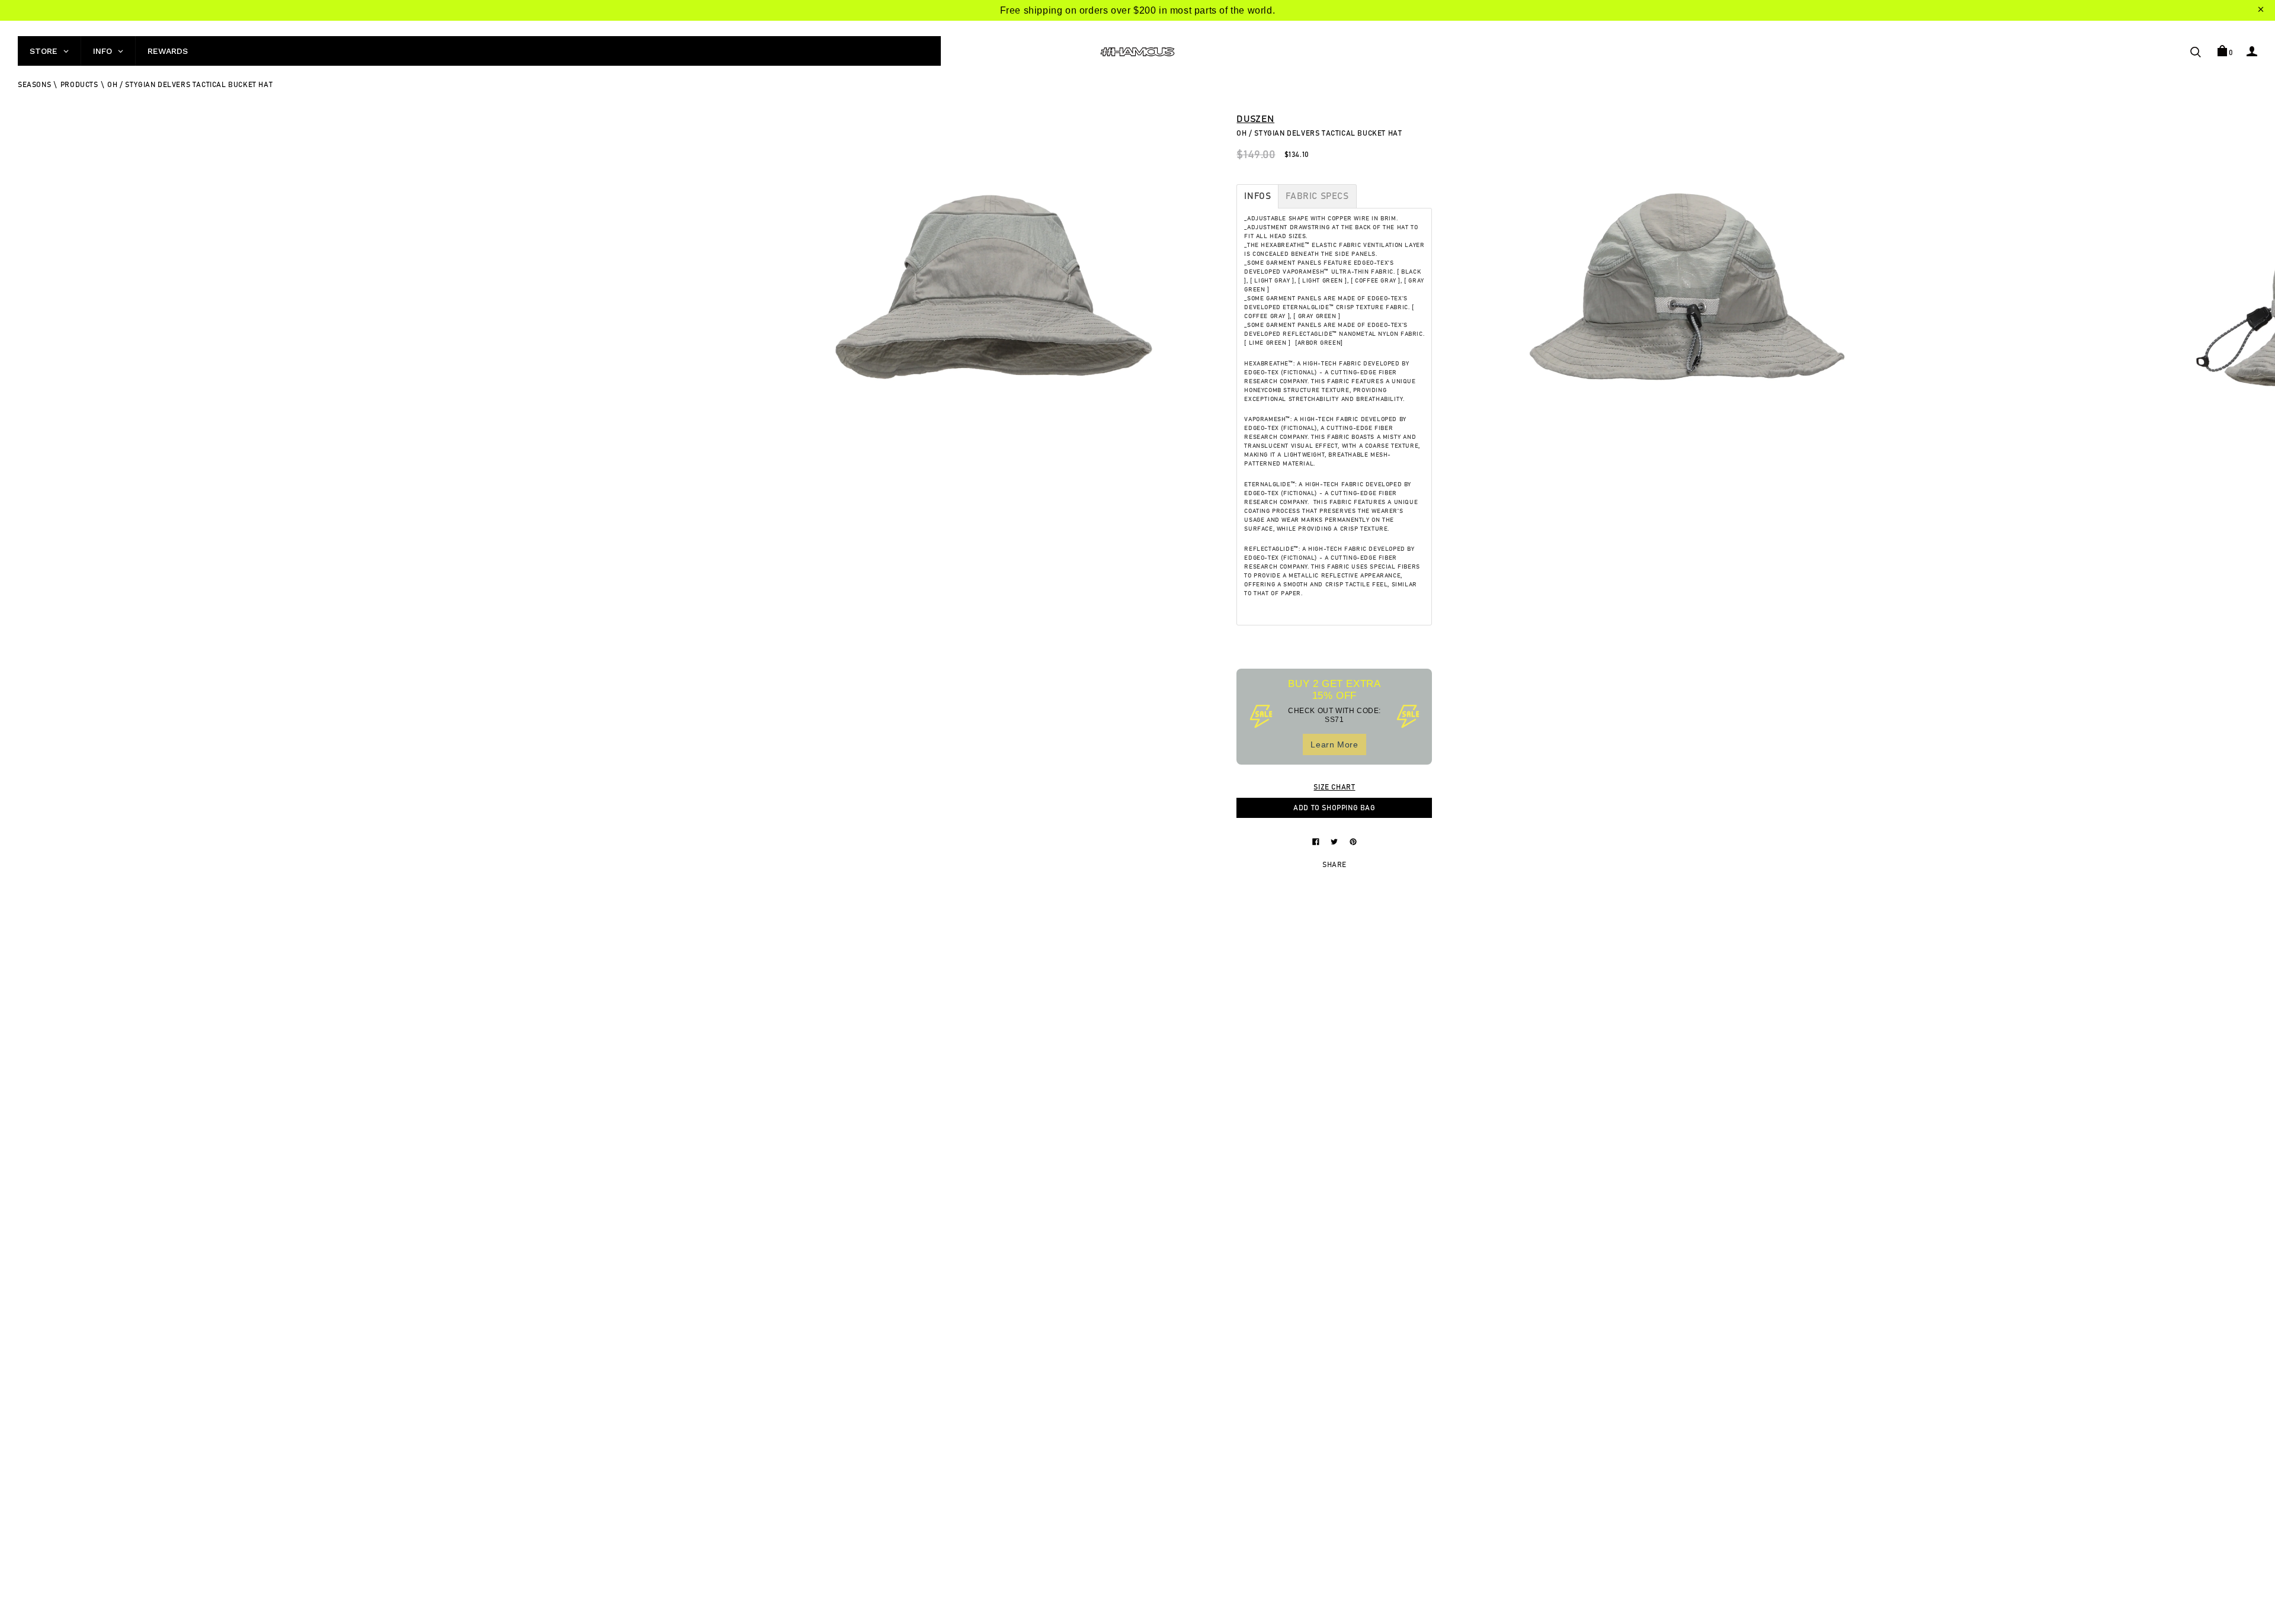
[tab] (1257, 196)
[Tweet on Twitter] (1335, 841)
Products (79, 85)
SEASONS (34, 85)
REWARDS (168, 51)
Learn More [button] (1334, 744)
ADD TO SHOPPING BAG (1334, 808)
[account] (2252, 51)
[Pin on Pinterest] (1353, 841)
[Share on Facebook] (1317, 841)
